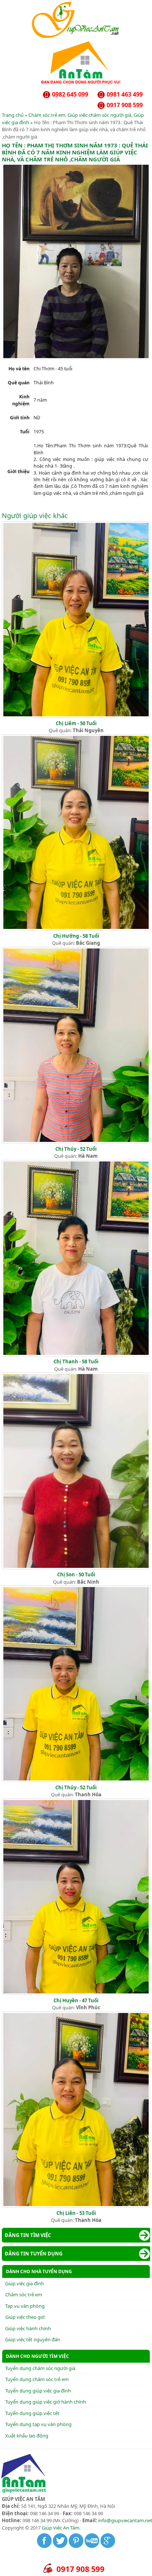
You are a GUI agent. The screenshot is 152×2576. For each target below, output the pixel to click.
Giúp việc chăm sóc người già (99, 115)
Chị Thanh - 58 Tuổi (76, 1362)
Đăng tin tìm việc (28, 2235)
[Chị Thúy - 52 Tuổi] (76, 1142)
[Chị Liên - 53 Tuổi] (76, 2206)
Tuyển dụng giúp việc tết (32, 2413)
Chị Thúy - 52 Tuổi (76, 1149)
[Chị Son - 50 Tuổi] (76, 1567)
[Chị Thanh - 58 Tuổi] (76, 1355)
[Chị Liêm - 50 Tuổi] (76, 716)
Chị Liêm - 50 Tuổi (76, 723)
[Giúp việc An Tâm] (76, 36)
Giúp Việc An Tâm (61, 2528)
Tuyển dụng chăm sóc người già (40, 2368)
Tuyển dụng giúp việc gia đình (38, 2391)
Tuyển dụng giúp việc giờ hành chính (46, 2402)
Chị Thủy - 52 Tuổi (76, 1787)
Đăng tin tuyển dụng (34, 2254)
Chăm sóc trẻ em (47, 115)
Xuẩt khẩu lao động (27, 2436)
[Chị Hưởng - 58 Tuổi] (76, 929)
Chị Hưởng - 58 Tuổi (76, 936)
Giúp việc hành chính (28, 2328)
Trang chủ (13, 115)
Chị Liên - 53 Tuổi (76, 2213)
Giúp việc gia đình (25, 2283)
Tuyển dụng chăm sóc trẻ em (37, 2379)
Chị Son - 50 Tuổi (76, 1574)
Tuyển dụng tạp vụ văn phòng (38, 2424)
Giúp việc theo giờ (25, 2317)
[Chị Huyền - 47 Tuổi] (76, 1993)
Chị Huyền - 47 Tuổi (76, 2000)
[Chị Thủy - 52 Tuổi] (76, 1780)
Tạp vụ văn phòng (25, 2306)
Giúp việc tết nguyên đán (33, 2339)
